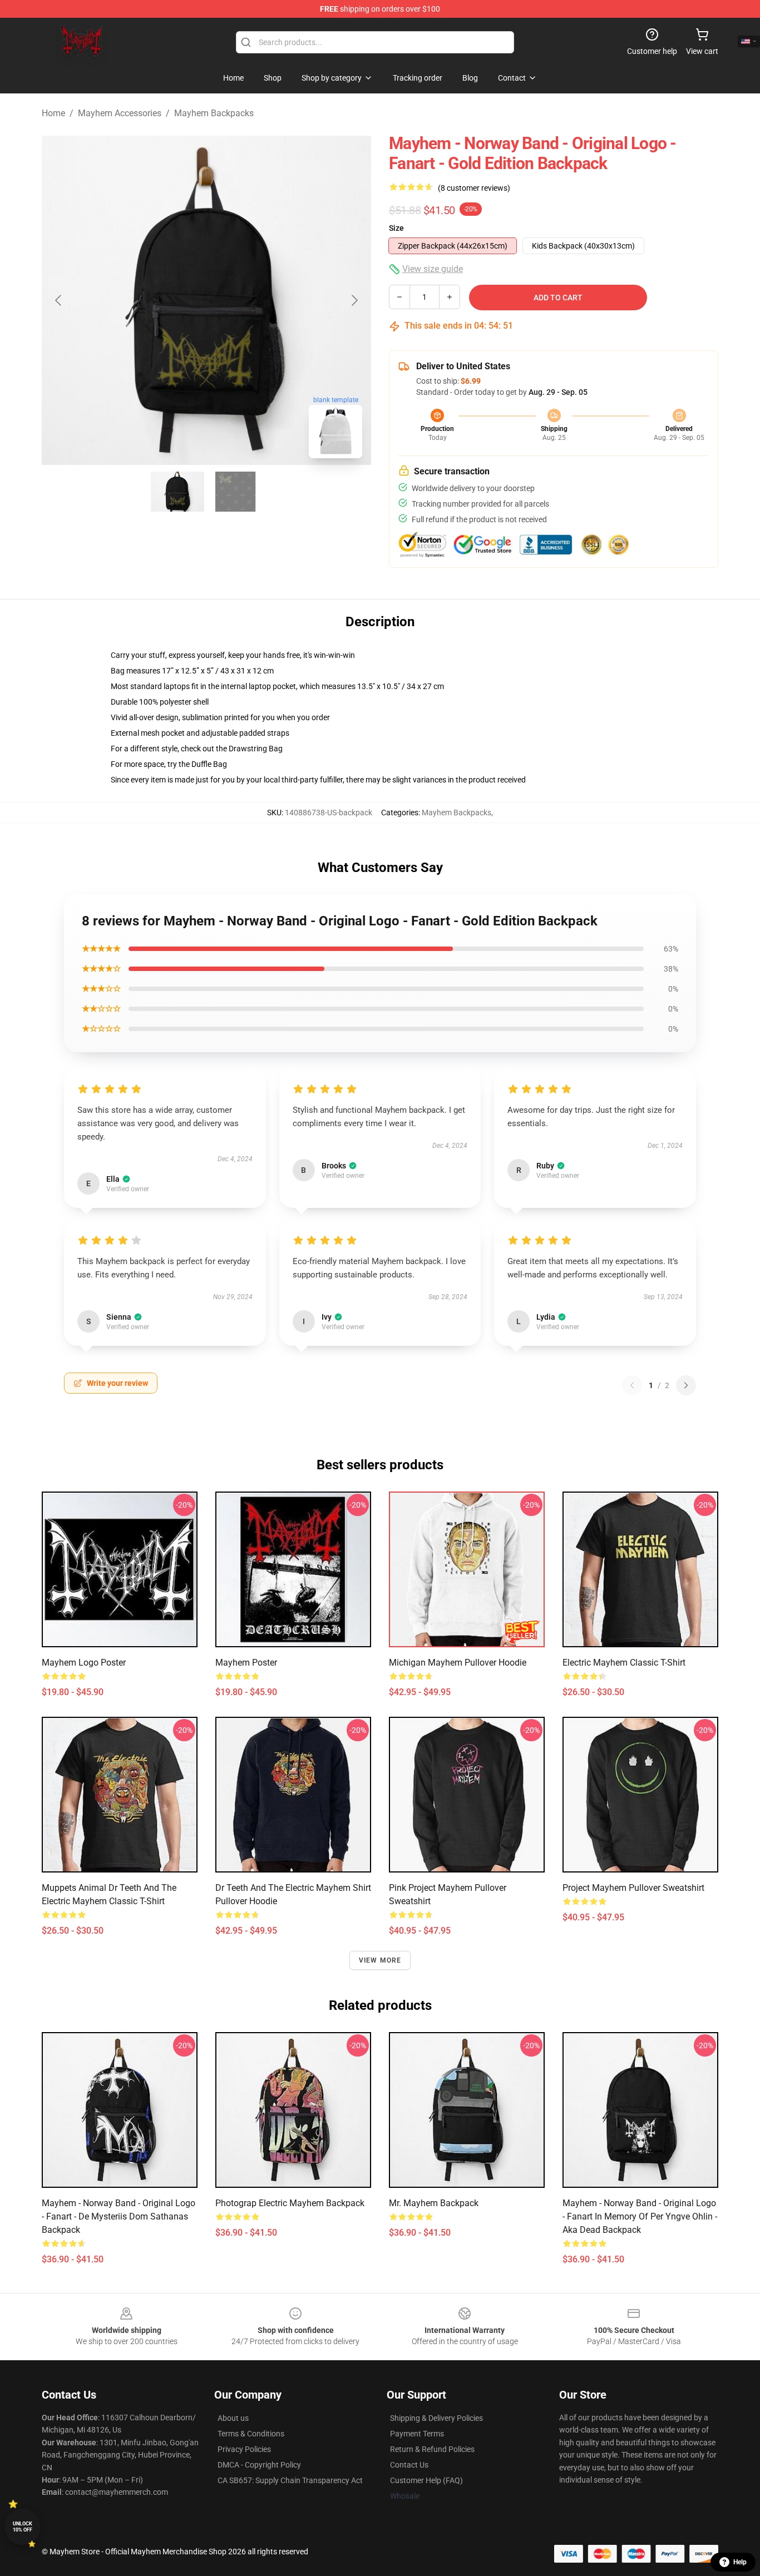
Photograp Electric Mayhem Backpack (290, 2203)
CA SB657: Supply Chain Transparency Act (290, 2480)
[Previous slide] (59, 300)
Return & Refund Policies (432, 2449)
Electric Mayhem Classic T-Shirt (624, 1663)
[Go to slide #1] (177, 492)
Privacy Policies (244, 2449)
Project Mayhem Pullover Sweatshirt (633, 1888)
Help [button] (740, 2562)
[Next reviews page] (686, 1385)
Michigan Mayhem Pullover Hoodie (458, 1663)
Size (396, 228)
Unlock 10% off (23, 2527)
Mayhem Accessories (120, 113)
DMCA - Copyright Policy (259, 2465)
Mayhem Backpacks (214, 113)
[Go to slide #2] (235, 492)
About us (233, 2418)
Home (53, 113)
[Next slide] (354, 300)
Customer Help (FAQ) (426, 2480)
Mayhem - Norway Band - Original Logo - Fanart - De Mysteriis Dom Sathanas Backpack (119, 2216)
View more (380, 1960)
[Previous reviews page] (632, 1385)
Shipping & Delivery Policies (436, 2418)
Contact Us (409, 2465)
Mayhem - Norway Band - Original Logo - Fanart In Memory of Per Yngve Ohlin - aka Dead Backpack (640, 2216)
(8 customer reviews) (474, 188)
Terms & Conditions (251, 2434)
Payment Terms (417, 2434)
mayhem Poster (246, 1663)
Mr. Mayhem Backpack (434, 2203)
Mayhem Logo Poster (84, 1663)
